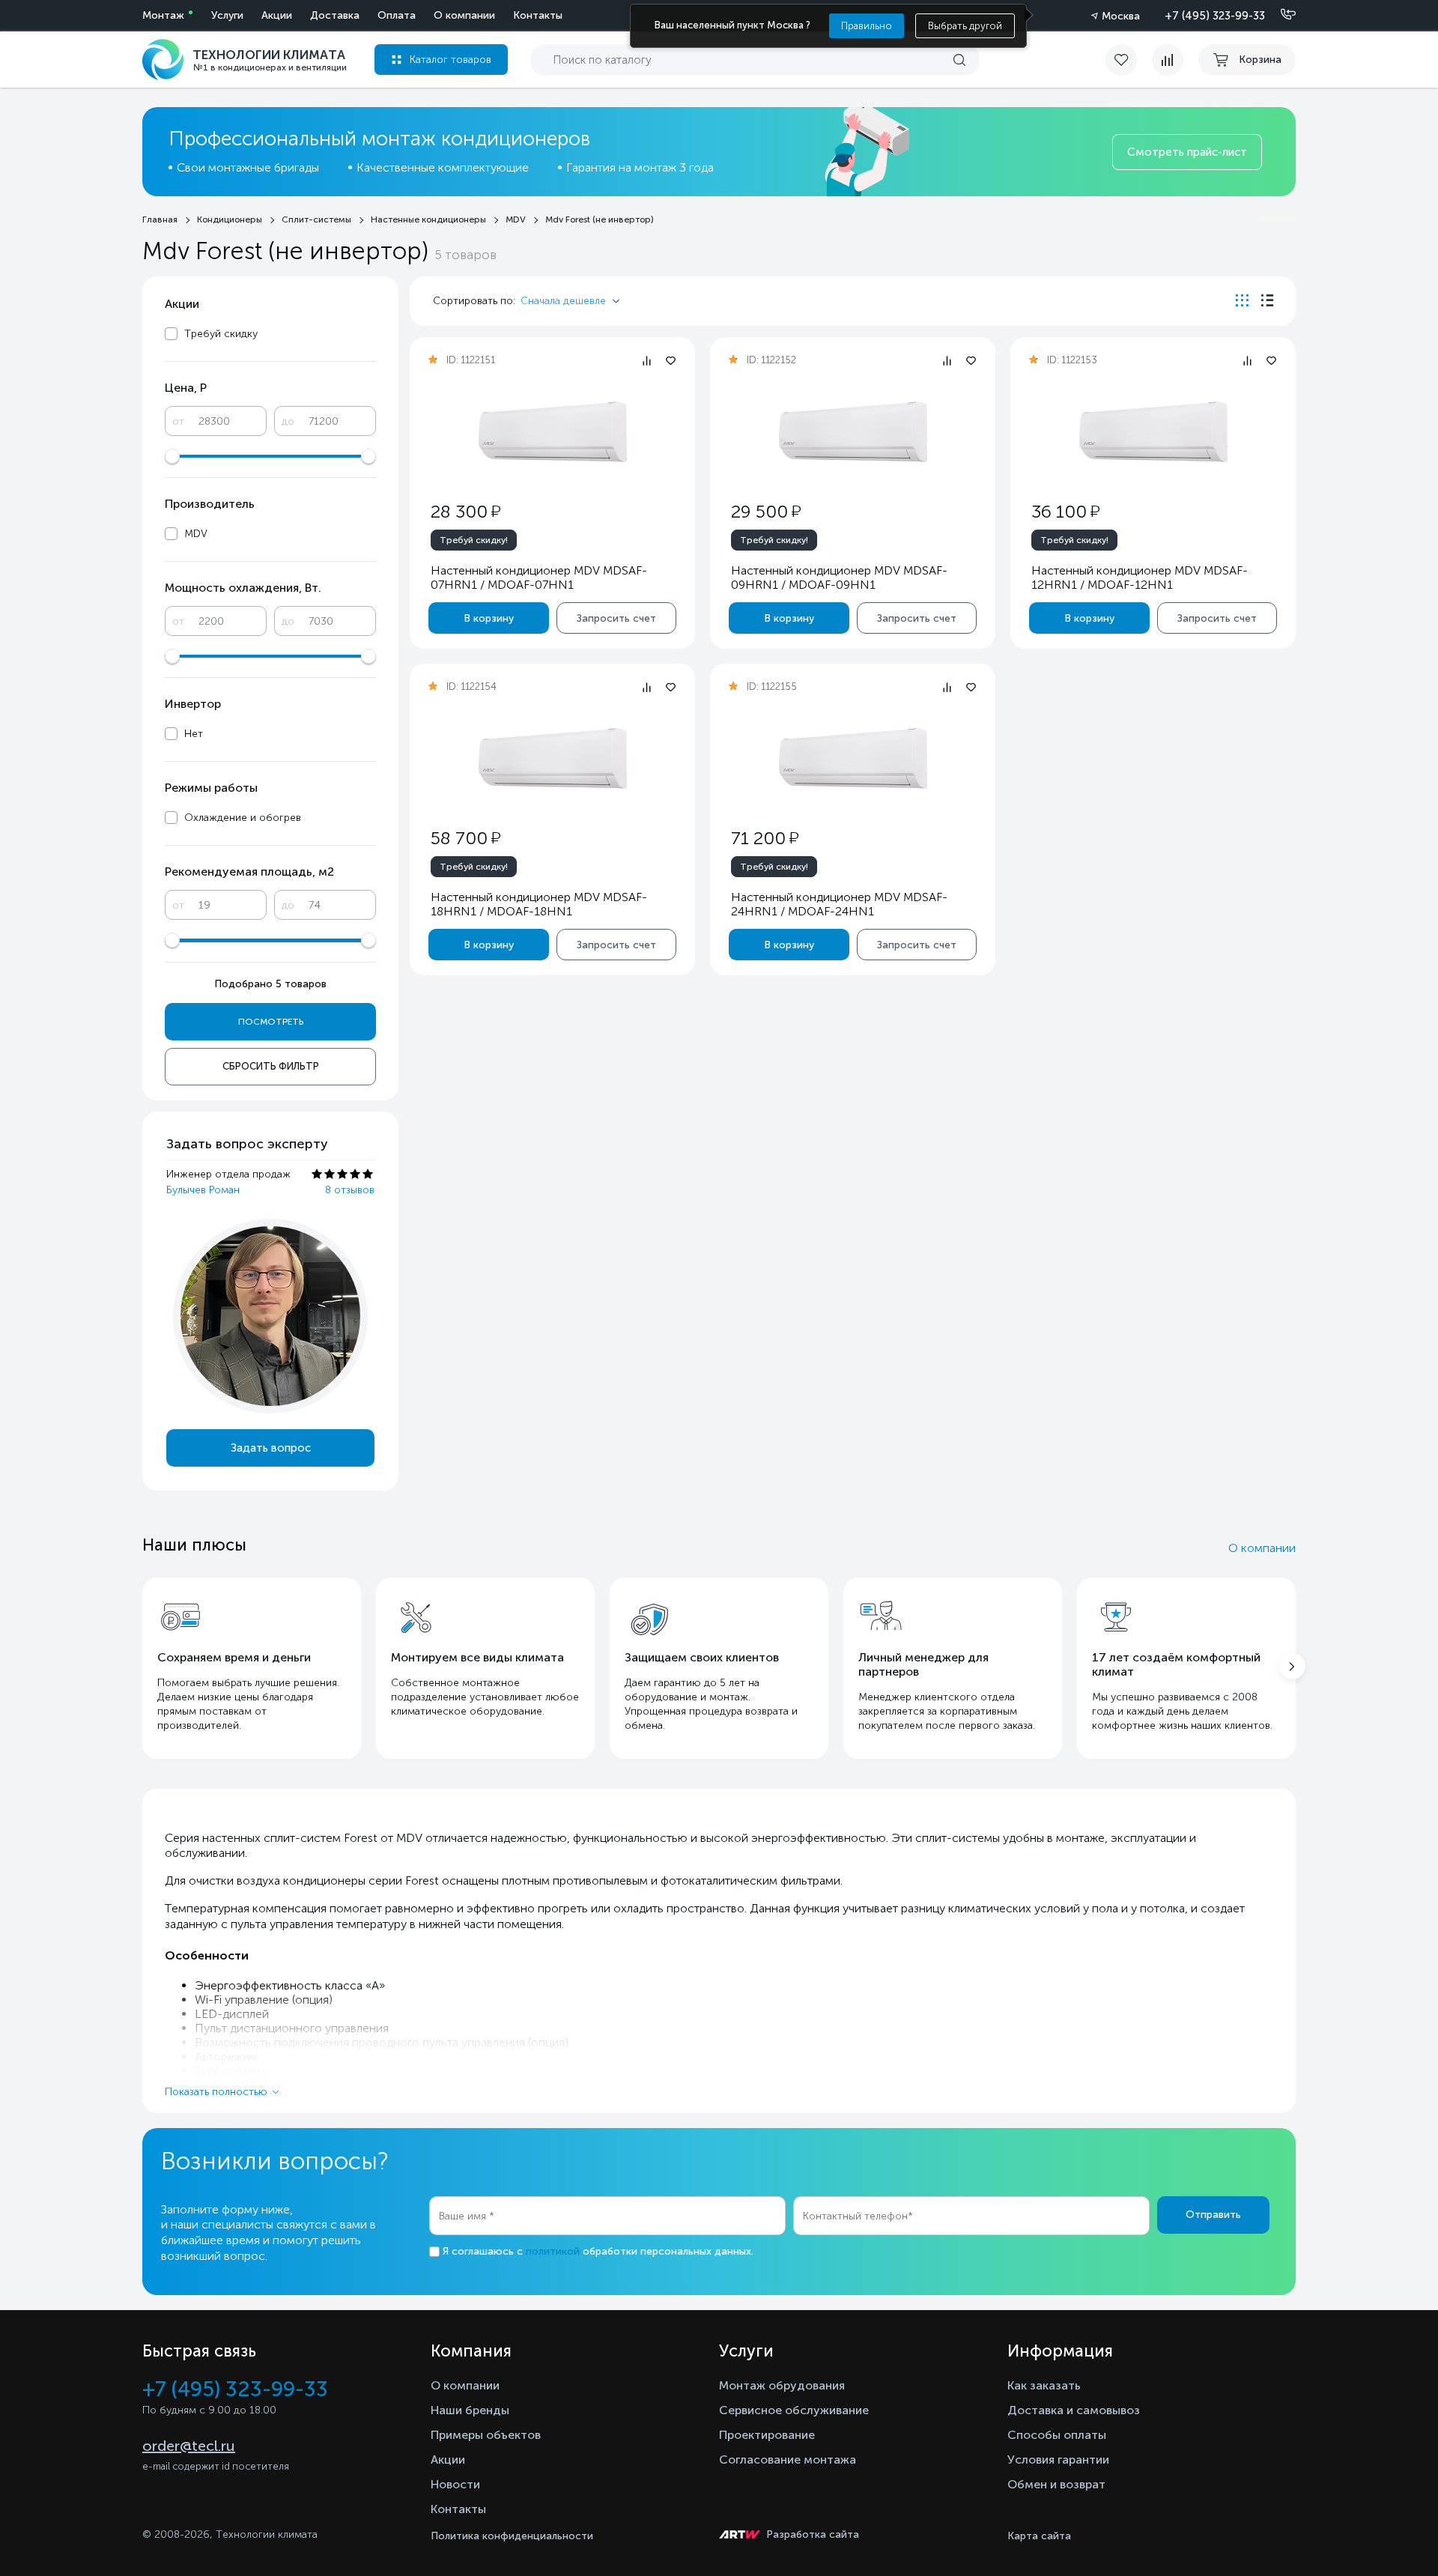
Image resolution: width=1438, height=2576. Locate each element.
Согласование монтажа (788, 2460)
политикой (553, 2251)
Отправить (1213, 2215)
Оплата (397, 15)
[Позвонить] (1279, 15)
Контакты (538, 15)
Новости (455, 2484)
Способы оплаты (1057, 2435)
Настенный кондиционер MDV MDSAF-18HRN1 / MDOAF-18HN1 (539, 904)
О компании (464, 15)
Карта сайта (1039, 2536)
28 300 (465, 511)
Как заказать (1044, 2385)
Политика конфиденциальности (512, 2536)
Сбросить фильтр (271, 1066)
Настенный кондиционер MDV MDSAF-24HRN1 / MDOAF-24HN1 (839, 904)
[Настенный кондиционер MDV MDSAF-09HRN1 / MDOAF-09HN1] (853, 432)
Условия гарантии (1058, 2460)
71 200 (765, 838)
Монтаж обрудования (782, 2385)
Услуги (227, 15)
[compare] (1168, 60)
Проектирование (767, 2435)
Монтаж (163, 15)
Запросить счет (616, 618)
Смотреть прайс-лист (1187, 152)
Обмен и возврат (1056, 2484)
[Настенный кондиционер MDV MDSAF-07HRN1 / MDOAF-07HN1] (553, 432)
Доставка (335, 15)
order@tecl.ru (189, 2446)
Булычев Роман (203, 1190)
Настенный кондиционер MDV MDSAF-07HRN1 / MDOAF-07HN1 (539, 578)
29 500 (766, 511)
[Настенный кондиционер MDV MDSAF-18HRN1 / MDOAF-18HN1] (553, 758)
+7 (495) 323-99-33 (1215, 16)
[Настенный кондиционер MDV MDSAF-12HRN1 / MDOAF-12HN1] (1153, 432)
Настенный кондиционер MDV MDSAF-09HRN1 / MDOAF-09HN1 (839, 578)
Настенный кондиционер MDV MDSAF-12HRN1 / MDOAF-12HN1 (1140, 578)
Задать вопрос (271, 1448)
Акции (277, 15)
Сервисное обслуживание (794, 2410)
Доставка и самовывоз (1074, 2410)
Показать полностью (216, 2092)
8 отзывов (350, 1190)
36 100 (1065, 511)
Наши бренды (470, 2410)
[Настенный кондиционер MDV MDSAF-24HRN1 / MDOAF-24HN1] (853, 758)
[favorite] (1129, 60)
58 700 (465, 838)
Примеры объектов (486, 2435)
